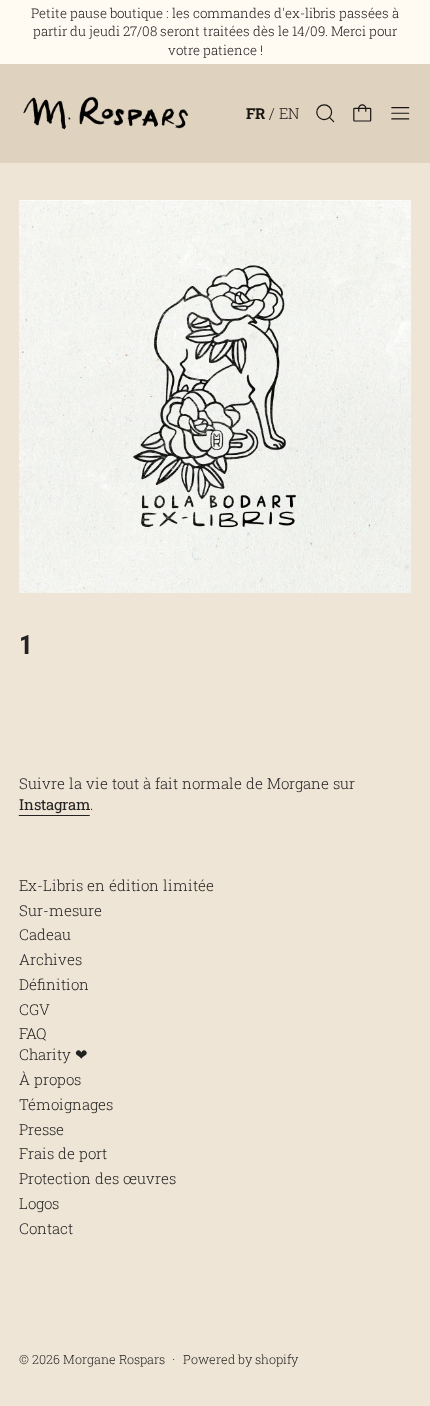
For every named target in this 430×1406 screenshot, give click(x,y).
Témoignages (66, 1104)
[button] (325, 113)
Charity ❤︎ (53, 1054)
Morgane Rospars (114, 1359)
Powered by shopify (240, 1359)
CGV (34, 1009)
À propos (50, 1079)
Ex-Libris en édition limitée (116, 885)
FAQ (32, 1033)
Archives (50, 959)
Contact (46, 1228)
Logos (39, 1203)
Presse (41, 1129)
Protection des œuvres (97, 1178)
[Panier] (362, 113)
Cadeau (45, 934)
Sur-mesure (60, 910)
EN (289, 113)
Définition (54, 984)
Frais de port (63, 1153)
